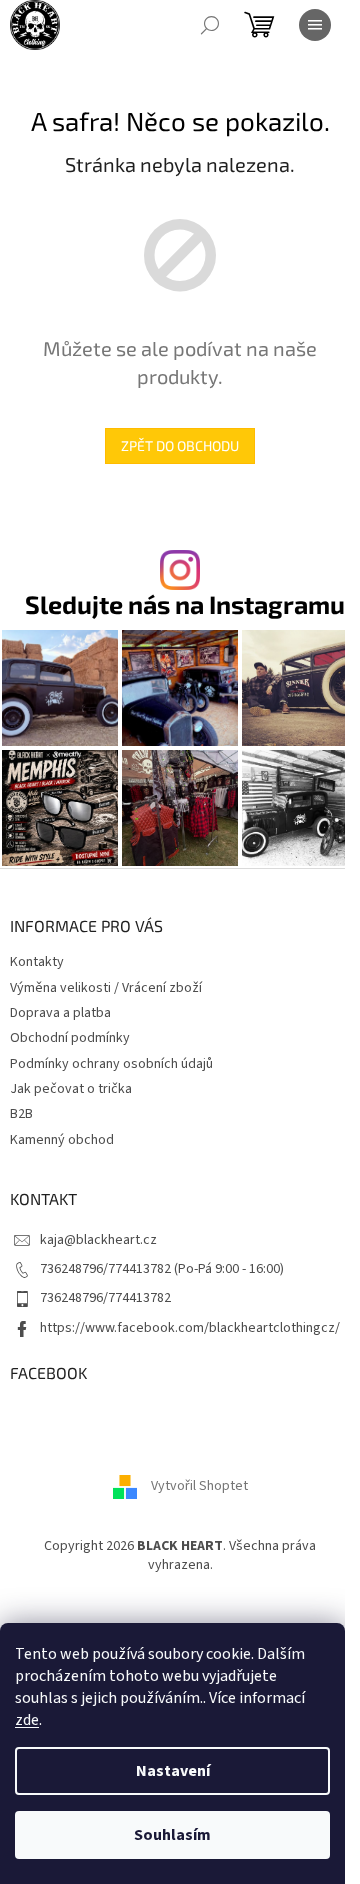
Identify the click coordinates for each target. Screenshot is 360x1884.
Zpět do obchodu (180, 445)
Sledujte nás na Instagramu (185, 604)
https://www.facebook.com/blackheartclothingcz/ (190, 1328)
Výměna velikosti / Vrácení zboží (106, 988)
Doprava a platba (60, 1013)
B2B (21, 1114)
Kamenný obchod (62, 1140)
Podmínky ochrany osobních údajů (111, 1064)
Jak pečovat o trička (71, 1089)
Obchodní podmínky (70, 1038)
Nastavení (173, 1771)
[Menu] (315, 25)
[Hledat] (210, 25)
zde (27, 1720)
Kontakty (37, 962)
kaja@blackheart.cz (98, 1240)
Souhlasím (172, 1835)
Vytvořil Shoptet (199, 1486)
